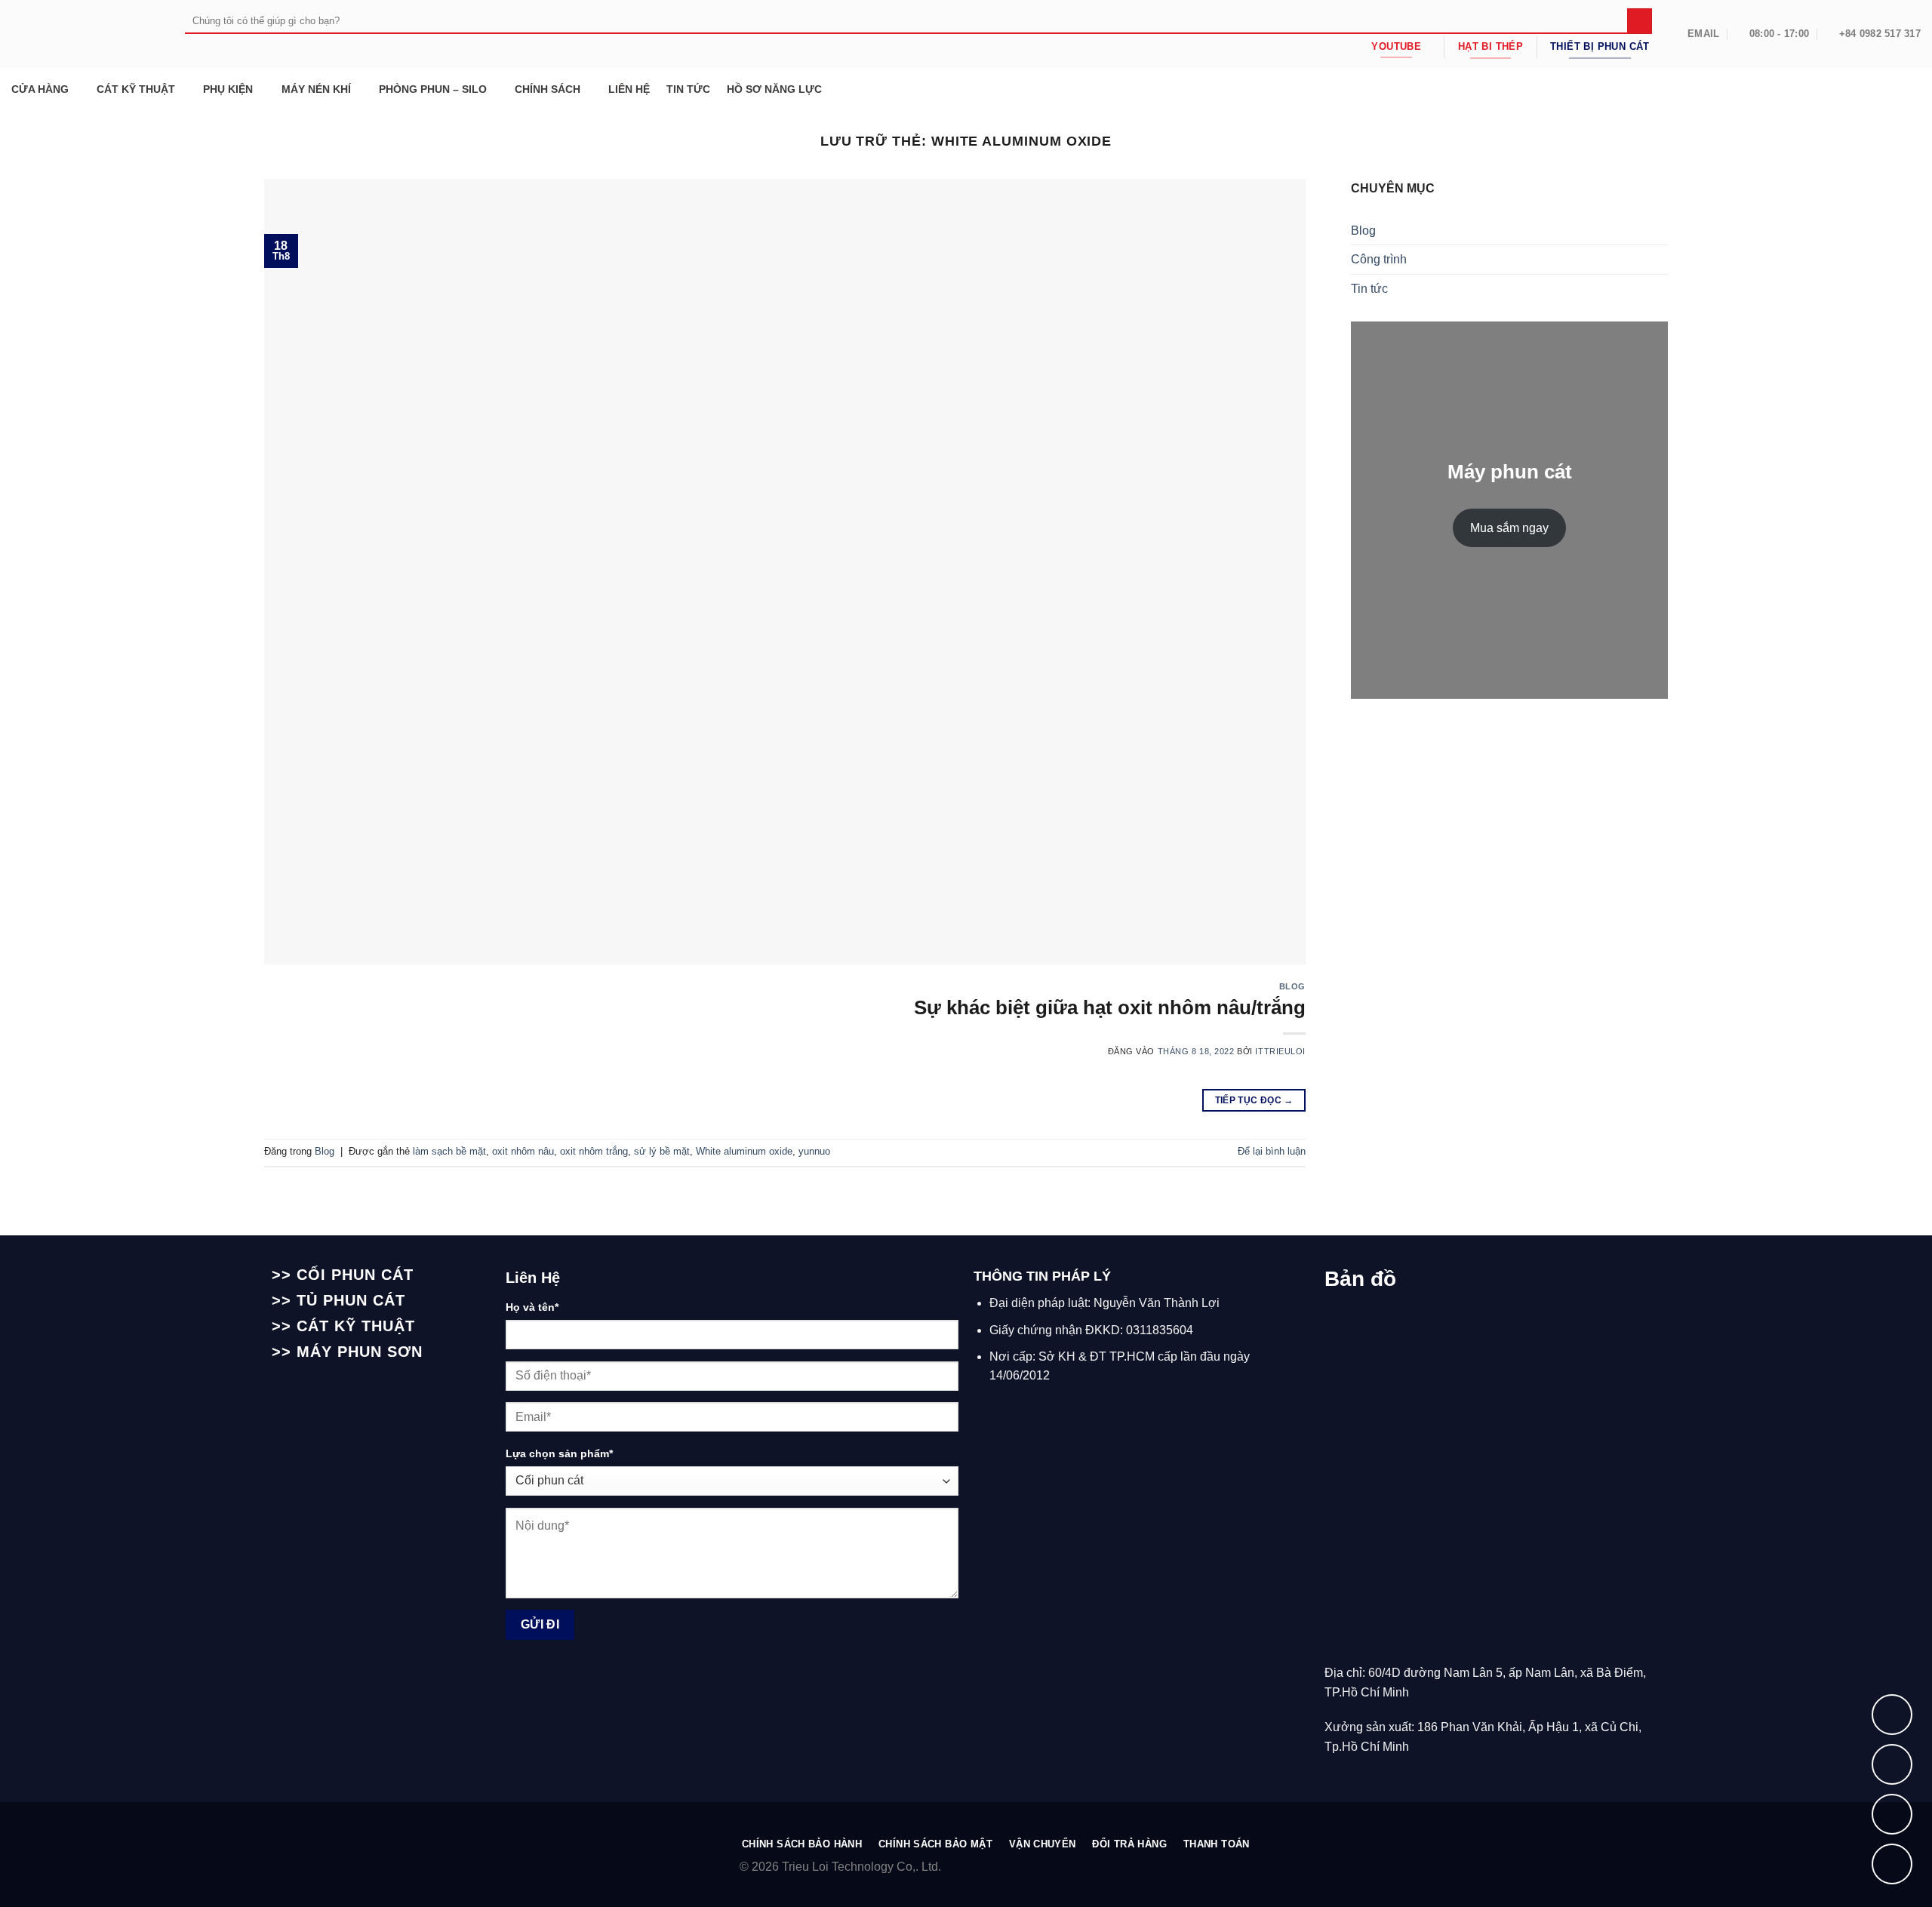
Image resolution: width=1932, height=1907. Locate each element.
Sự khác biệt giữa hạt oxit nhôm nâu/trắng (1110, 1007)
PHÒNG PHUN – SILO (433, 89)
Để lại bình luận (1272, 1151)
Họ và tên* (532, 1307)
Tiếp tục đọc (1254, 1100)
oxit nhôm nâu (523, 1151)
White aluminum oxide (744, 1151)
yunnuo (814, 1151)
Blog (1292, 986)
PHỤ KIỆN (228, 89)
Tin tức (1369, 289)
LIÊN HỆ (629, 89)
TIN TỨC (688, 89)
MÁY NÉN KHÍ (316, 89)
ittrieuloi (1280, 1051)
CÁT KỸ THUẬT (136, 89)
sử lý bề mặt (662, 1151)
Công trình (1379, 259)
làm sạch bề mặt (449, 1151)
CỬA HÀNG (40, 89)
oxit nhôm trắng (594, 1151)
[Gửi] (1640, 21)
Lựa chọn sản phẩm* (559, 1453)
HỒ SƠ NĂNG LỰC (774, 89)
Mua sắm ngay (1509, 528)
